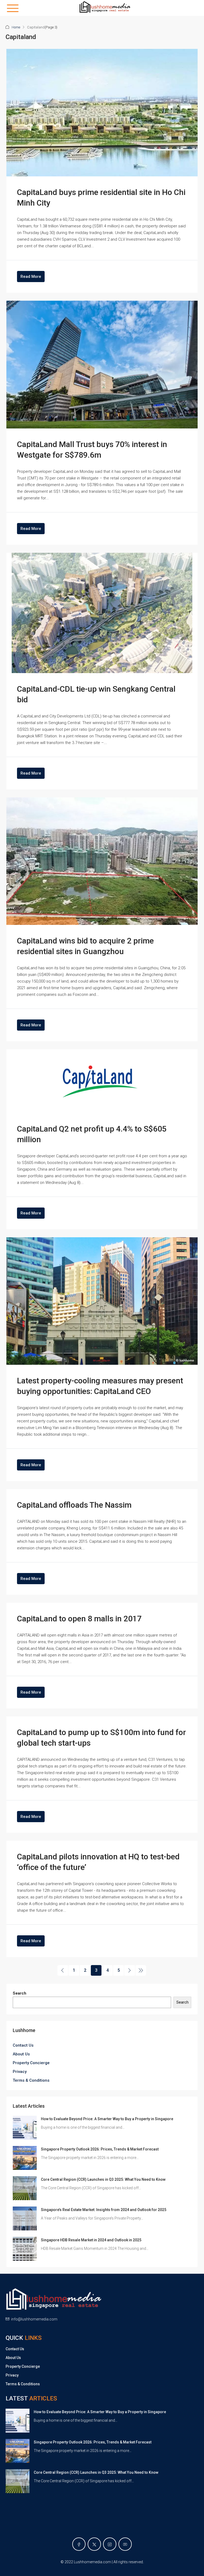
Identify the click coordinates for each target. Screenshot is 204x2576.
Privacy (20, 2072)
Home (16, 27)
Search (20, 1993)
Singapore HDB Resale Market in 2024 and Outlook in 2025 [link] (91, 2240)
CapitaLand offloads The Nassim (74, 1505)
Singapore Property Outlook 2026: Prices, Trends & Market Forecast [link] (100, 2149)
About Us (21, 2054)
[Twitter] (94, 2544)
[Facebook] (79, 2544)
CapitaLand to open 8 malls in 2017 (79, 1619)
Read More (31, 277)
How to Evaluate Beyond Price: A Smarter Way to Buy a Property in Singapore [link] (107, 2119)
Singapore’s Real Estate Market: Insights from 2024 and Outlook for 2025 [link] (104, 2210)
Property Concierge (31, 2063)
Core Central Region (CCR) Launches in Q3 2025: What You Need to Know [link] (103, 2179)
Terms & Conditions (31, 2080)
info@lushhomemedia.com (34, 2319)
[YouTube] (125, 2544)
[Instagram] (110, 2544)
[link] (25, 2127)
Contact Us (23, 2045)
